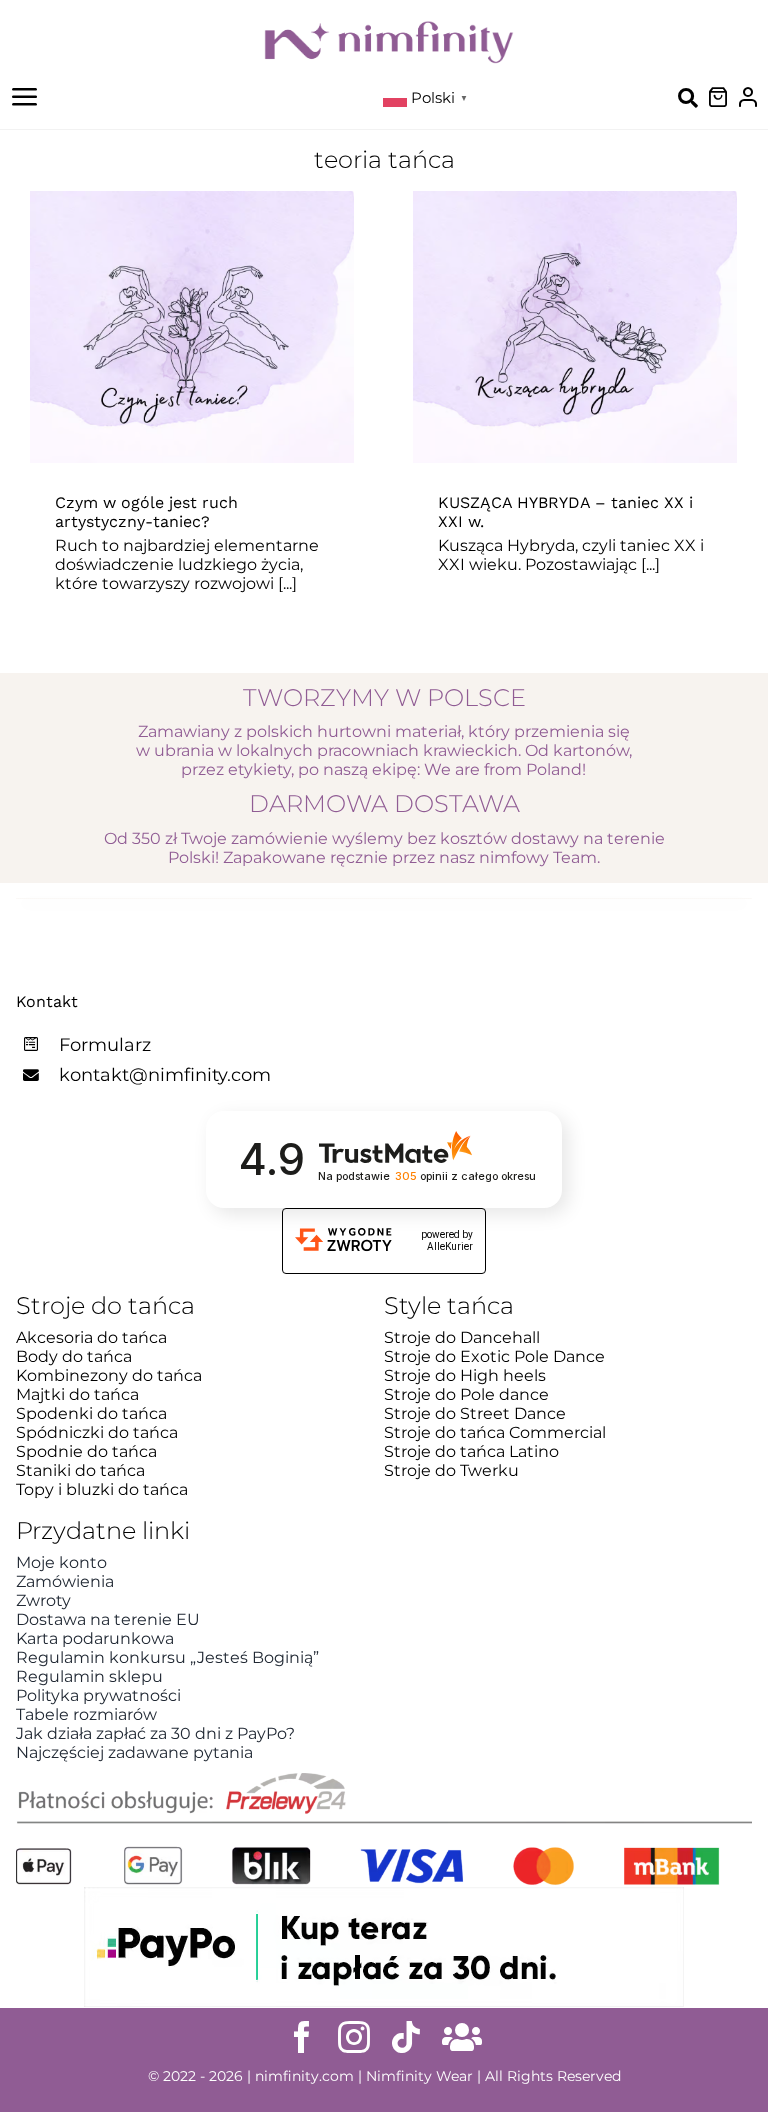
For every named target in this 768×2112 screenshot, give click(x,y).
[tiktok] (406, 2037)
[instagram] (354, 2037)
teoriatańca (260, 374)
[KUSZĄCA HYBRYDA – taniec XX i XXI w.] (575, 327)
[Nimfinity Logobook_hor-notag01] (389, 27)
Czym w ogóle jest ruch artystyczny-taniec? (146, 512)
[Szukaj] (688, 97)
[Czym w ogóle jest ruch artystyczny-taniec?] (192, 327)
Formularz (105, 1045)
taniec (183, 374)
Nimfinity (114, 374)
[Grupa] (462, 2037)
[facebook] (302, 2037)
